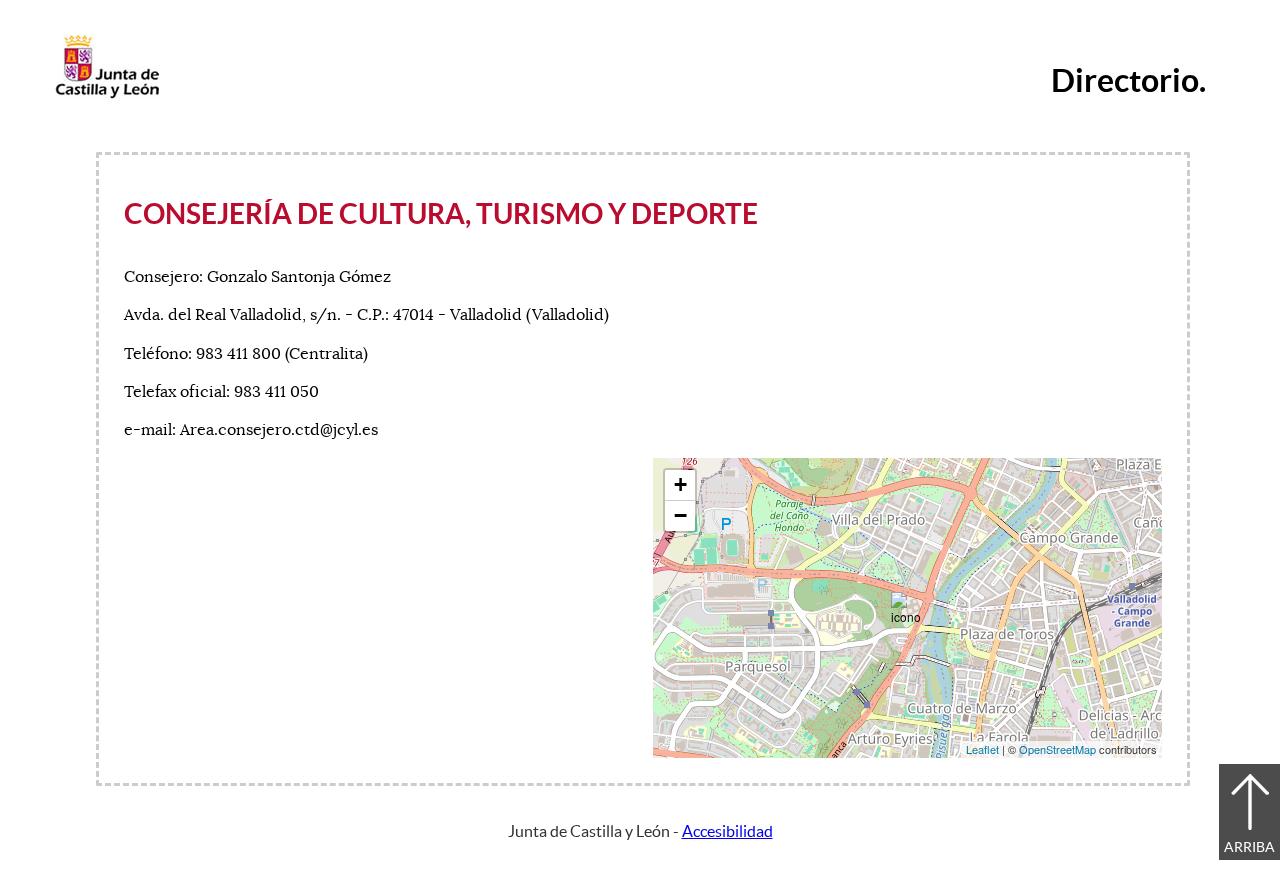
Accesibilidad (727, 831)
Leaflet (982, 749)
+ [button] (680, 484)
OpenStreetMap (1057, 749)
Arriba (1249, 847)
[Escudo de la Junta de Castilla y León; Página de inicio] (107, 94)
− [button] (680, 515)
